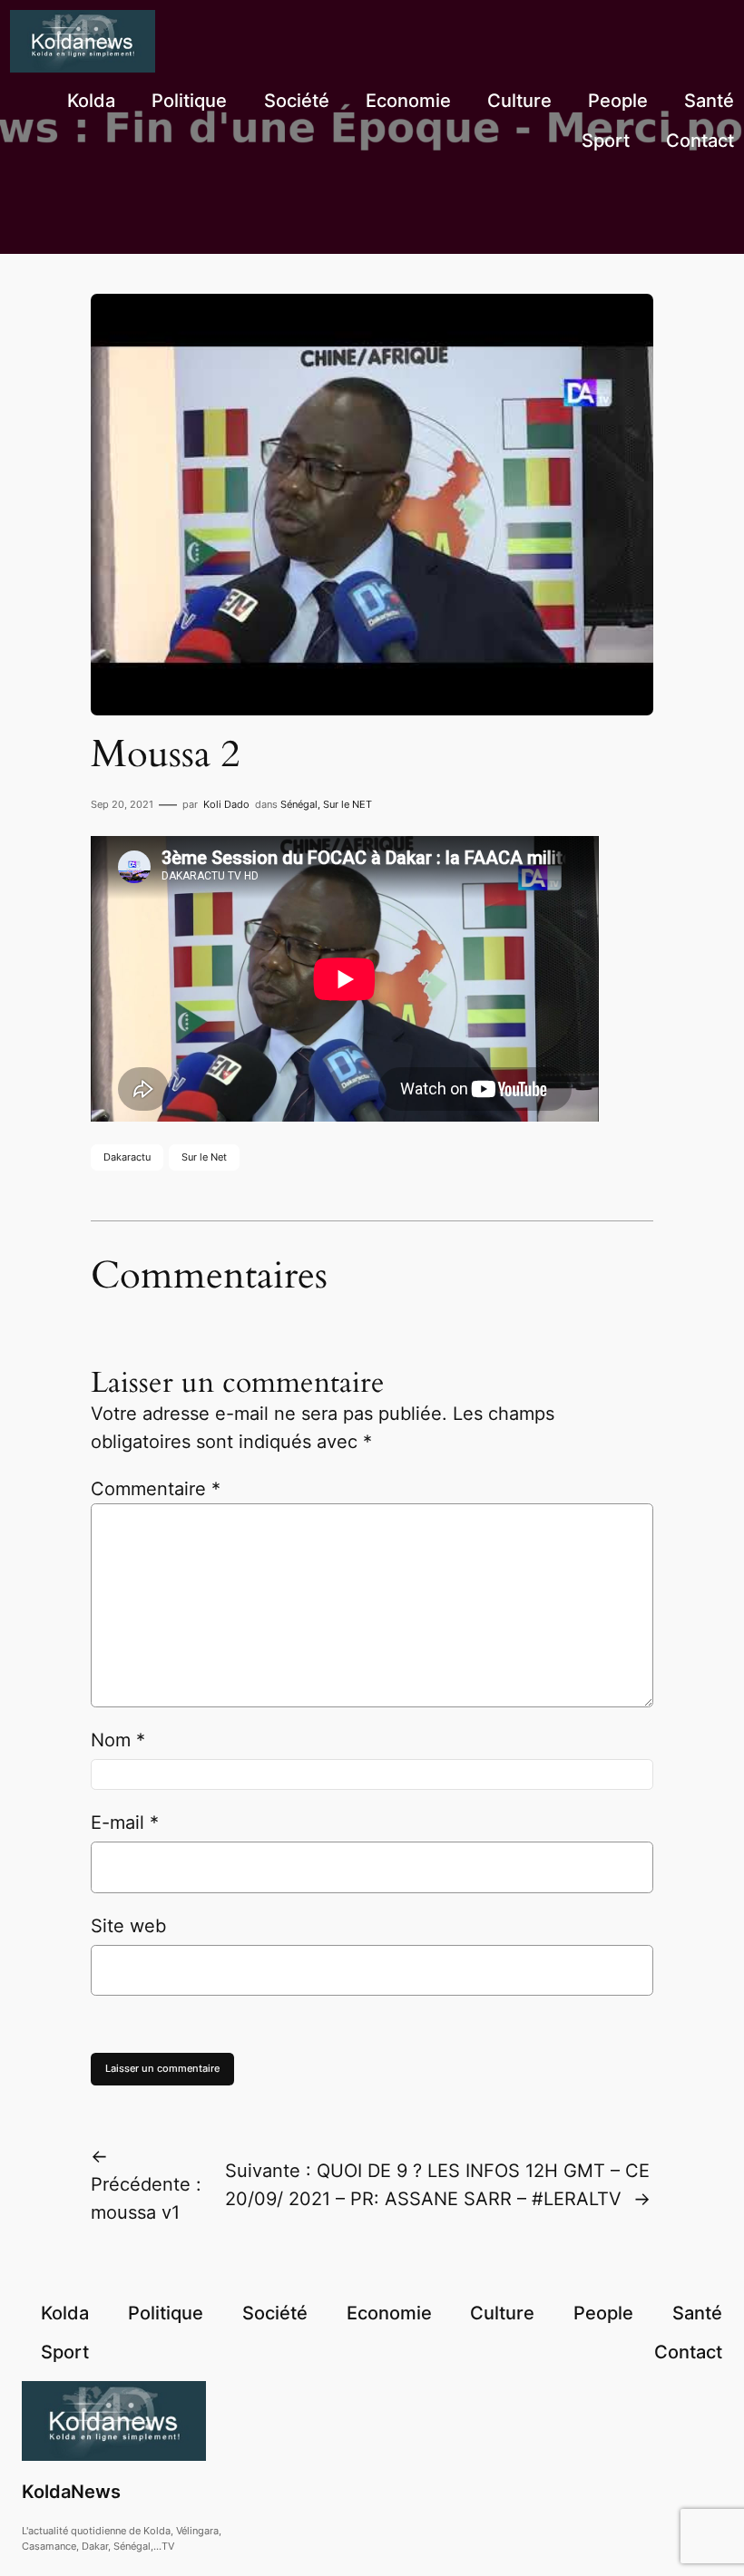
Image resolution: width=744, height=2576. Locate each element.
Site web (128, 1926)
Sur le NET (348, 804)
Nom (118, 1740)
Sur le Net (204, 1157)
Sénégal (299, 804)
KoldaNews (71, 2492)
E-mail (125, 1823)
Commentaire (156, 1489)
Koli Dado (226, 804)
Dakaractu (127, 1157)
